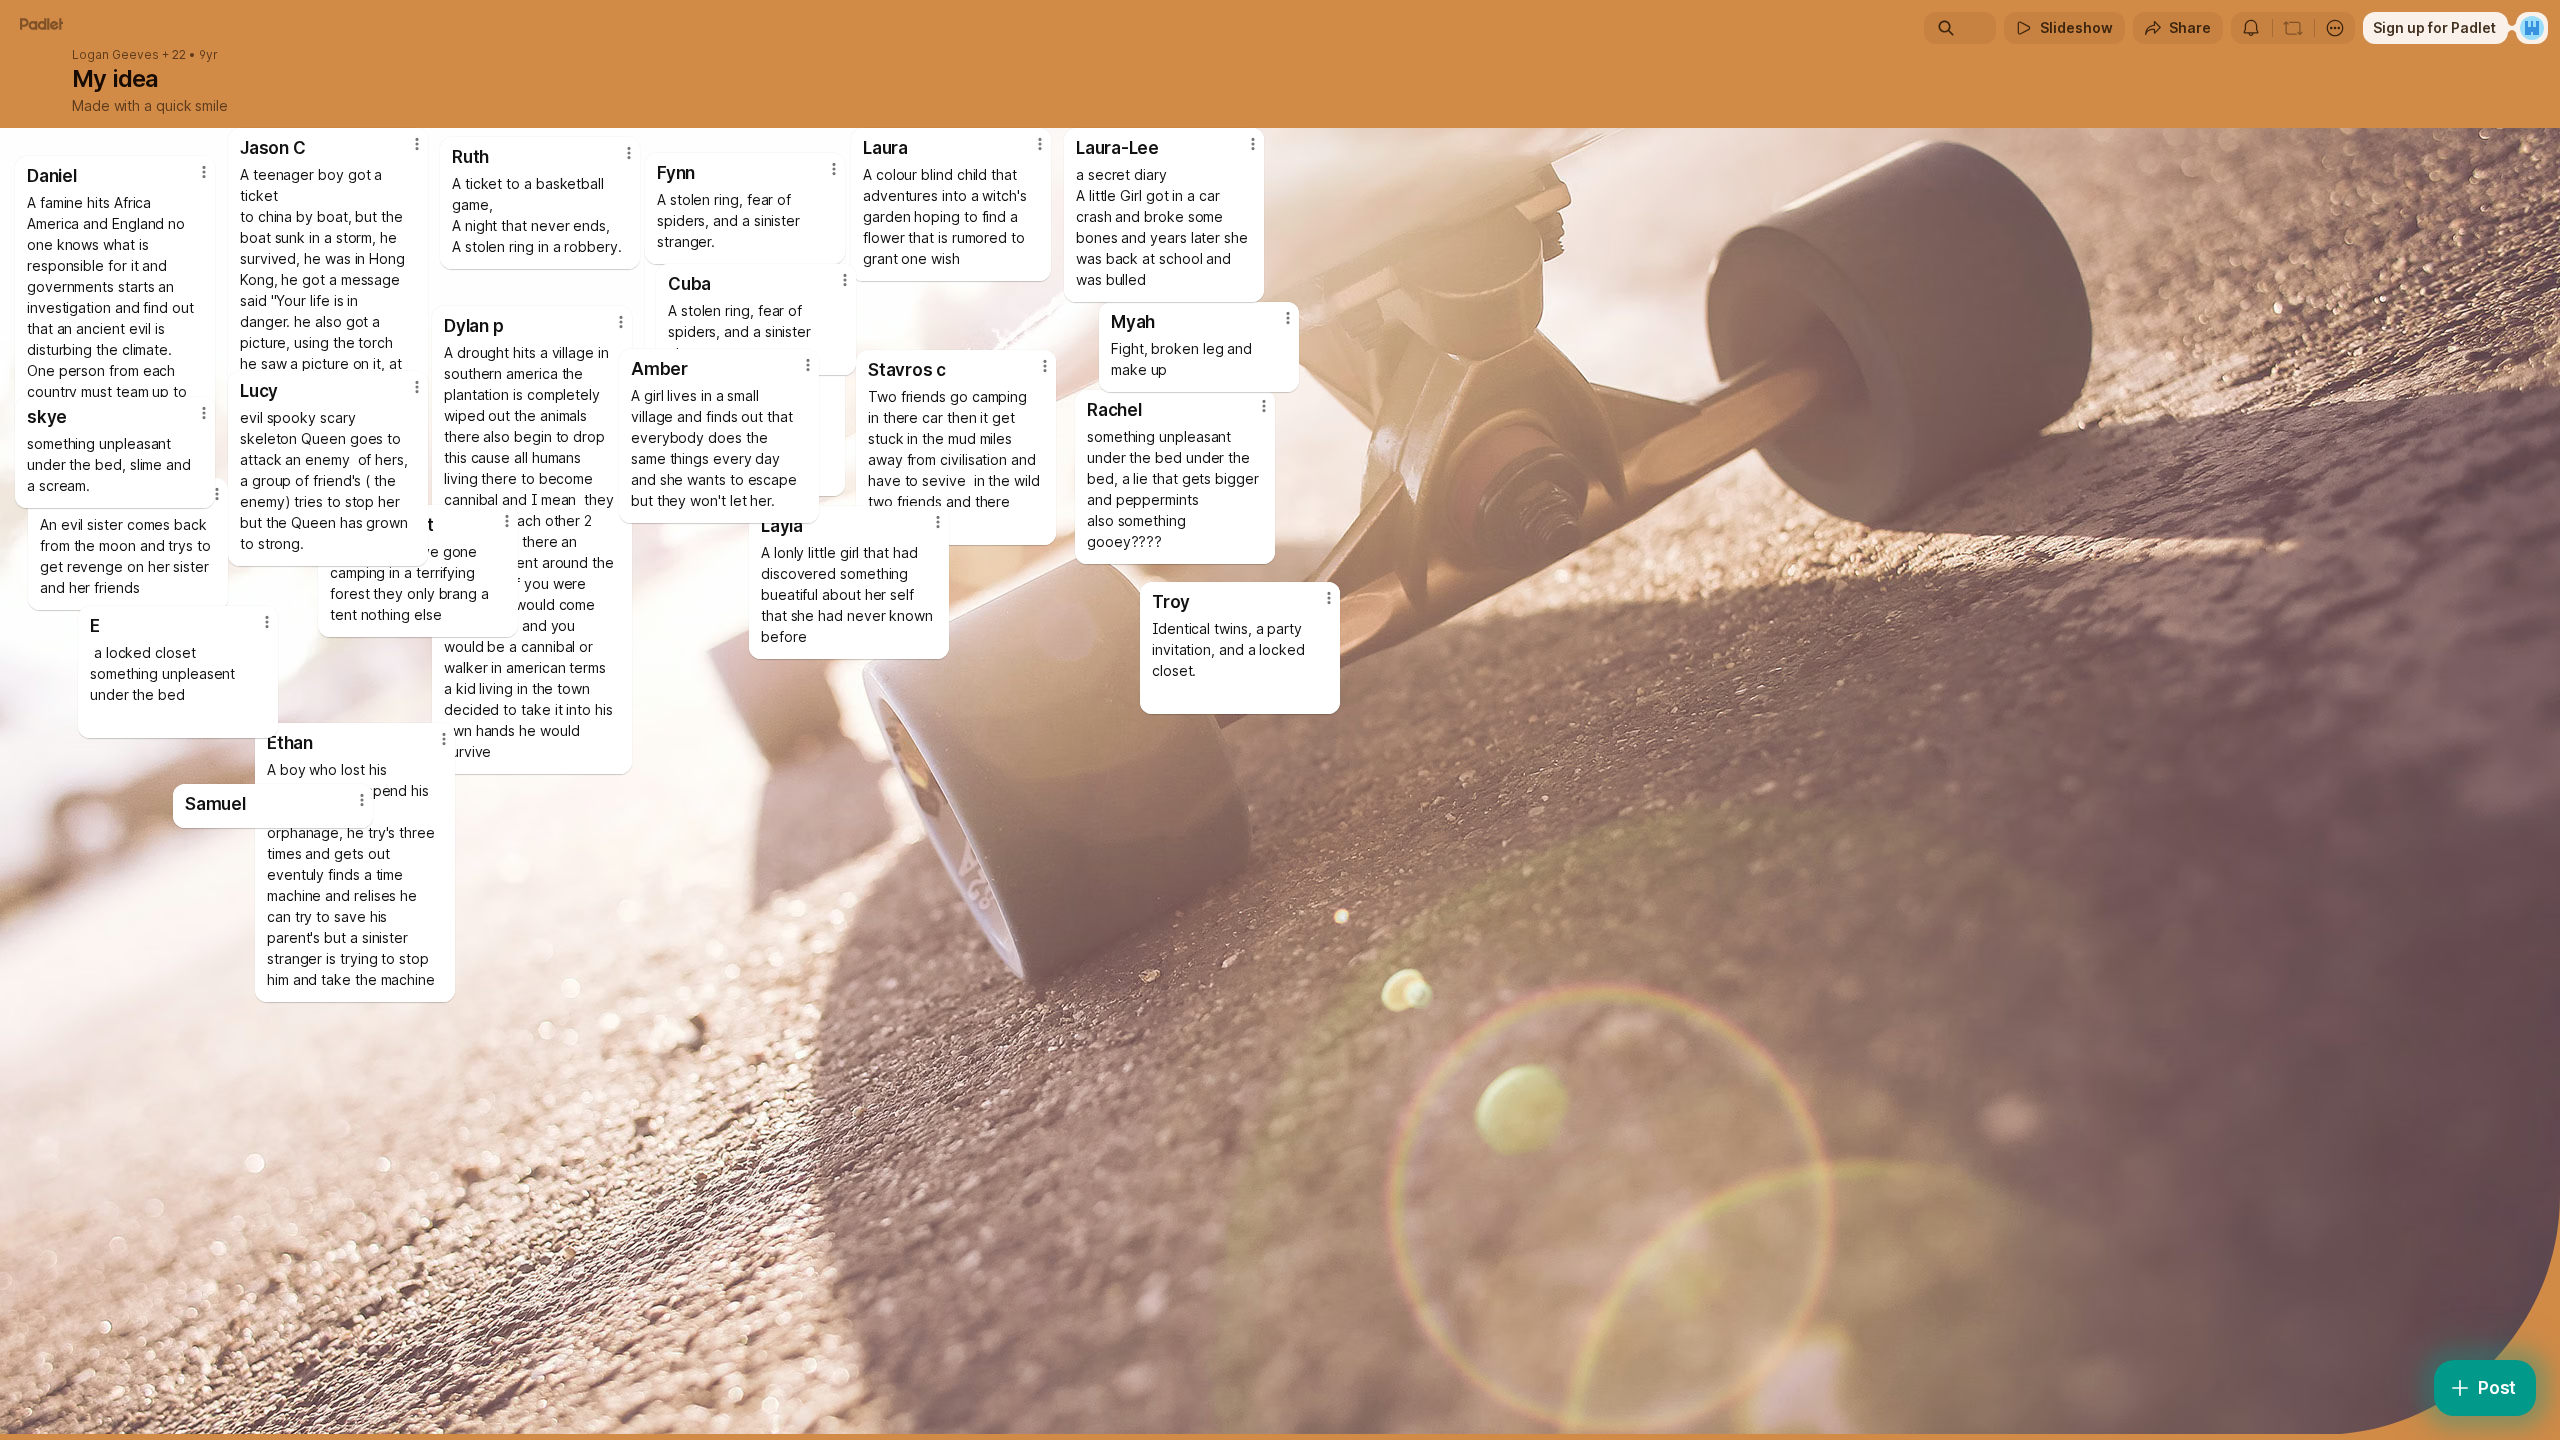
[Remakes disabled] (2293, 28)
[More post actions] (362, 800)
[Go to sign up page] (2532, 28)
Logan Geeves (115, 55)
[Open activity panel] (2251, 28)
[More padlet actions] (2335, 28)
